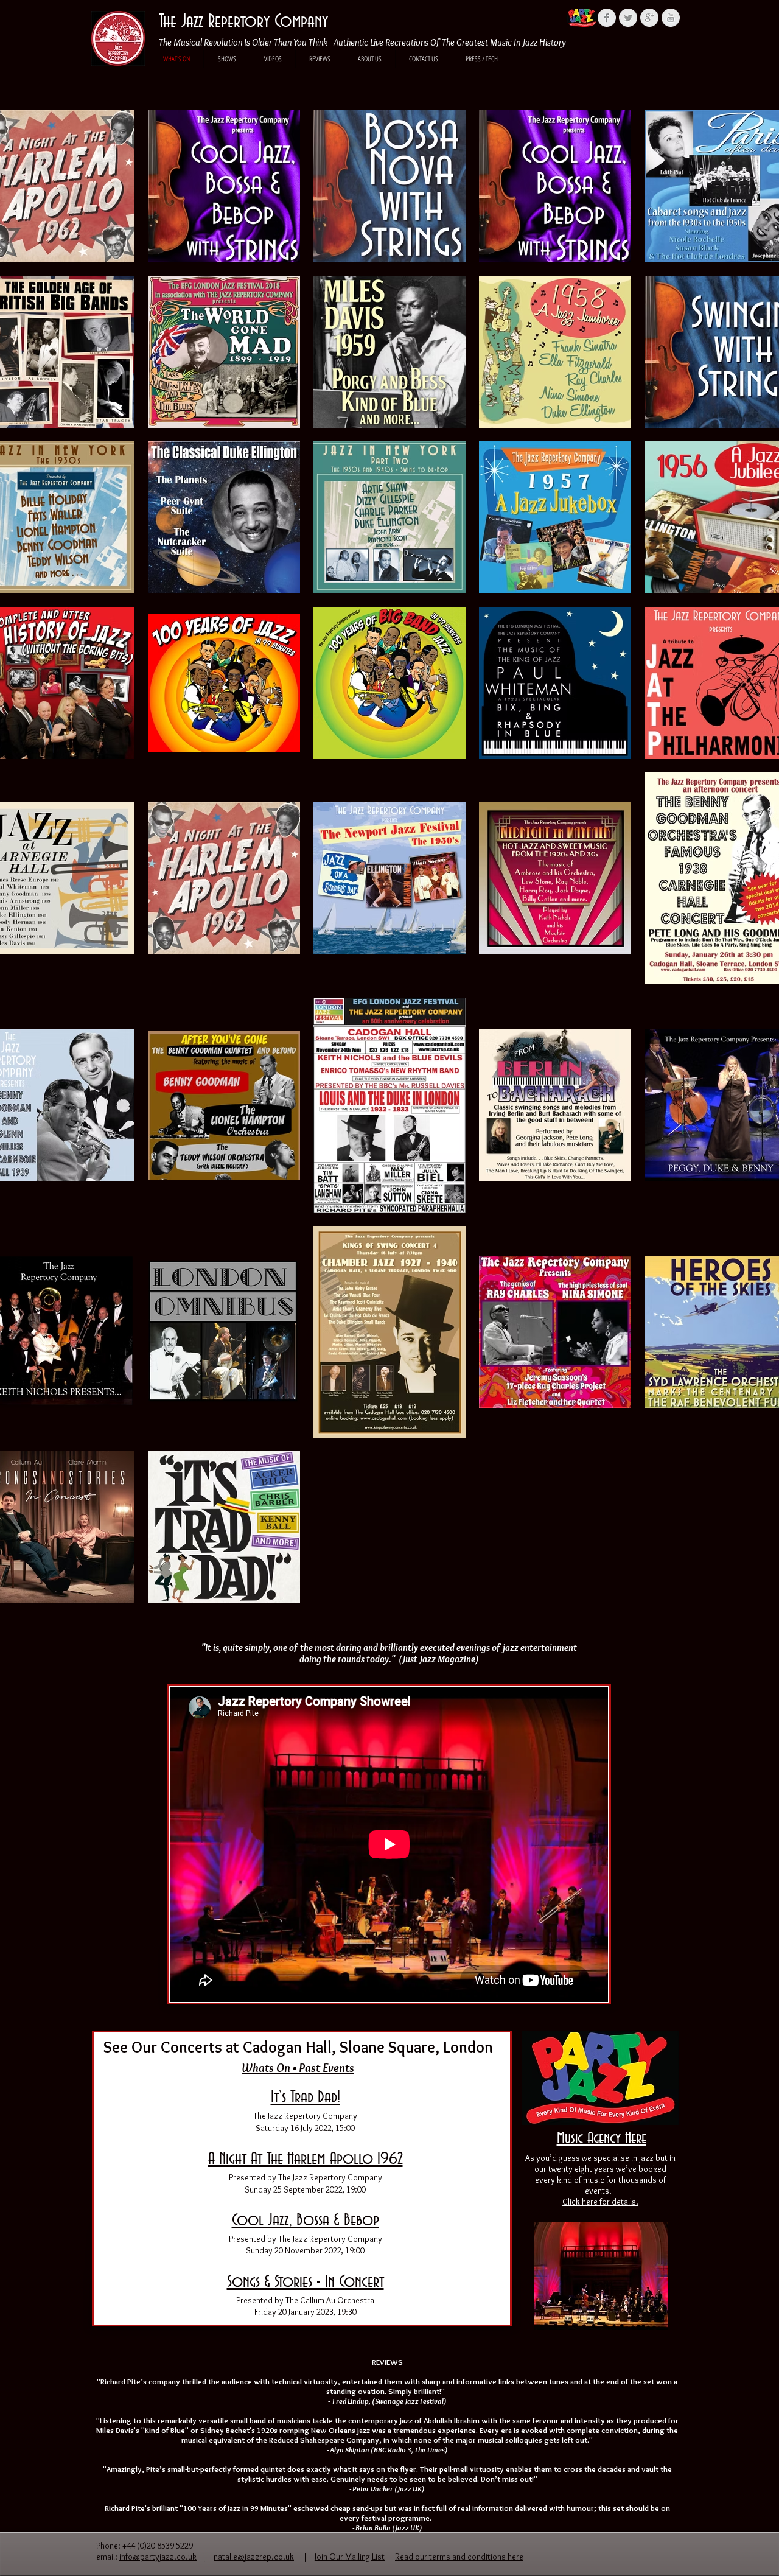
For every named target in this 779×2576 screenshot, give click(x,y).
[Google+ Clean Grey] (649, 18)
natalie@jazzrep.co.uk (254, 2557)
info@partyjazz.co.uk (158, 2557)
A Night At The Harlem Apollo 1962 (306, 2159)
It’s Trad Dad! (306, 2098)
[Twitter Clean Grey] (628, 18)
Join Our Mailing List (350, 2557)
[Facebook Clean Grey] (607, 18)
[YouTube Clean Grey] (671, 18)
